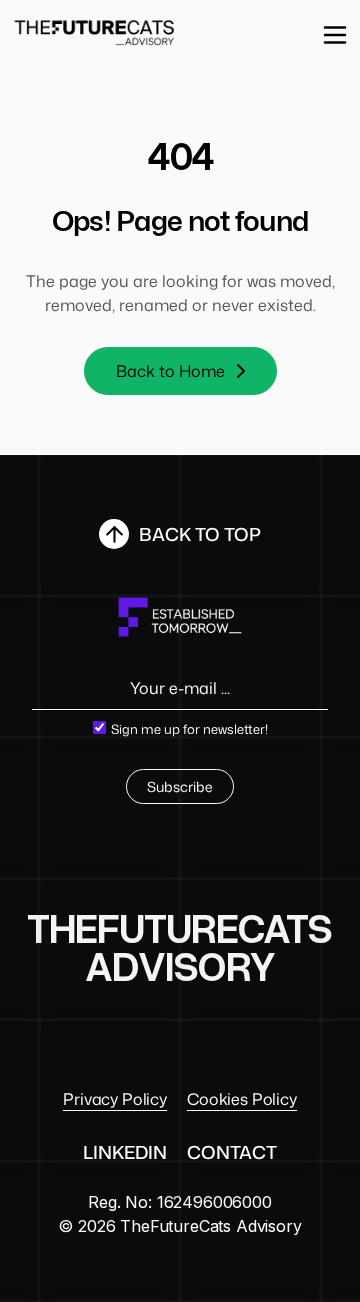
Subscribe (180, 786)
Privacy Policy (115, 1099)
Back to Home (170, 371)
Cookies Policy (242, 1099)
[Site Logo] (95, 31)
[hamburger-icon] (335, 34)
